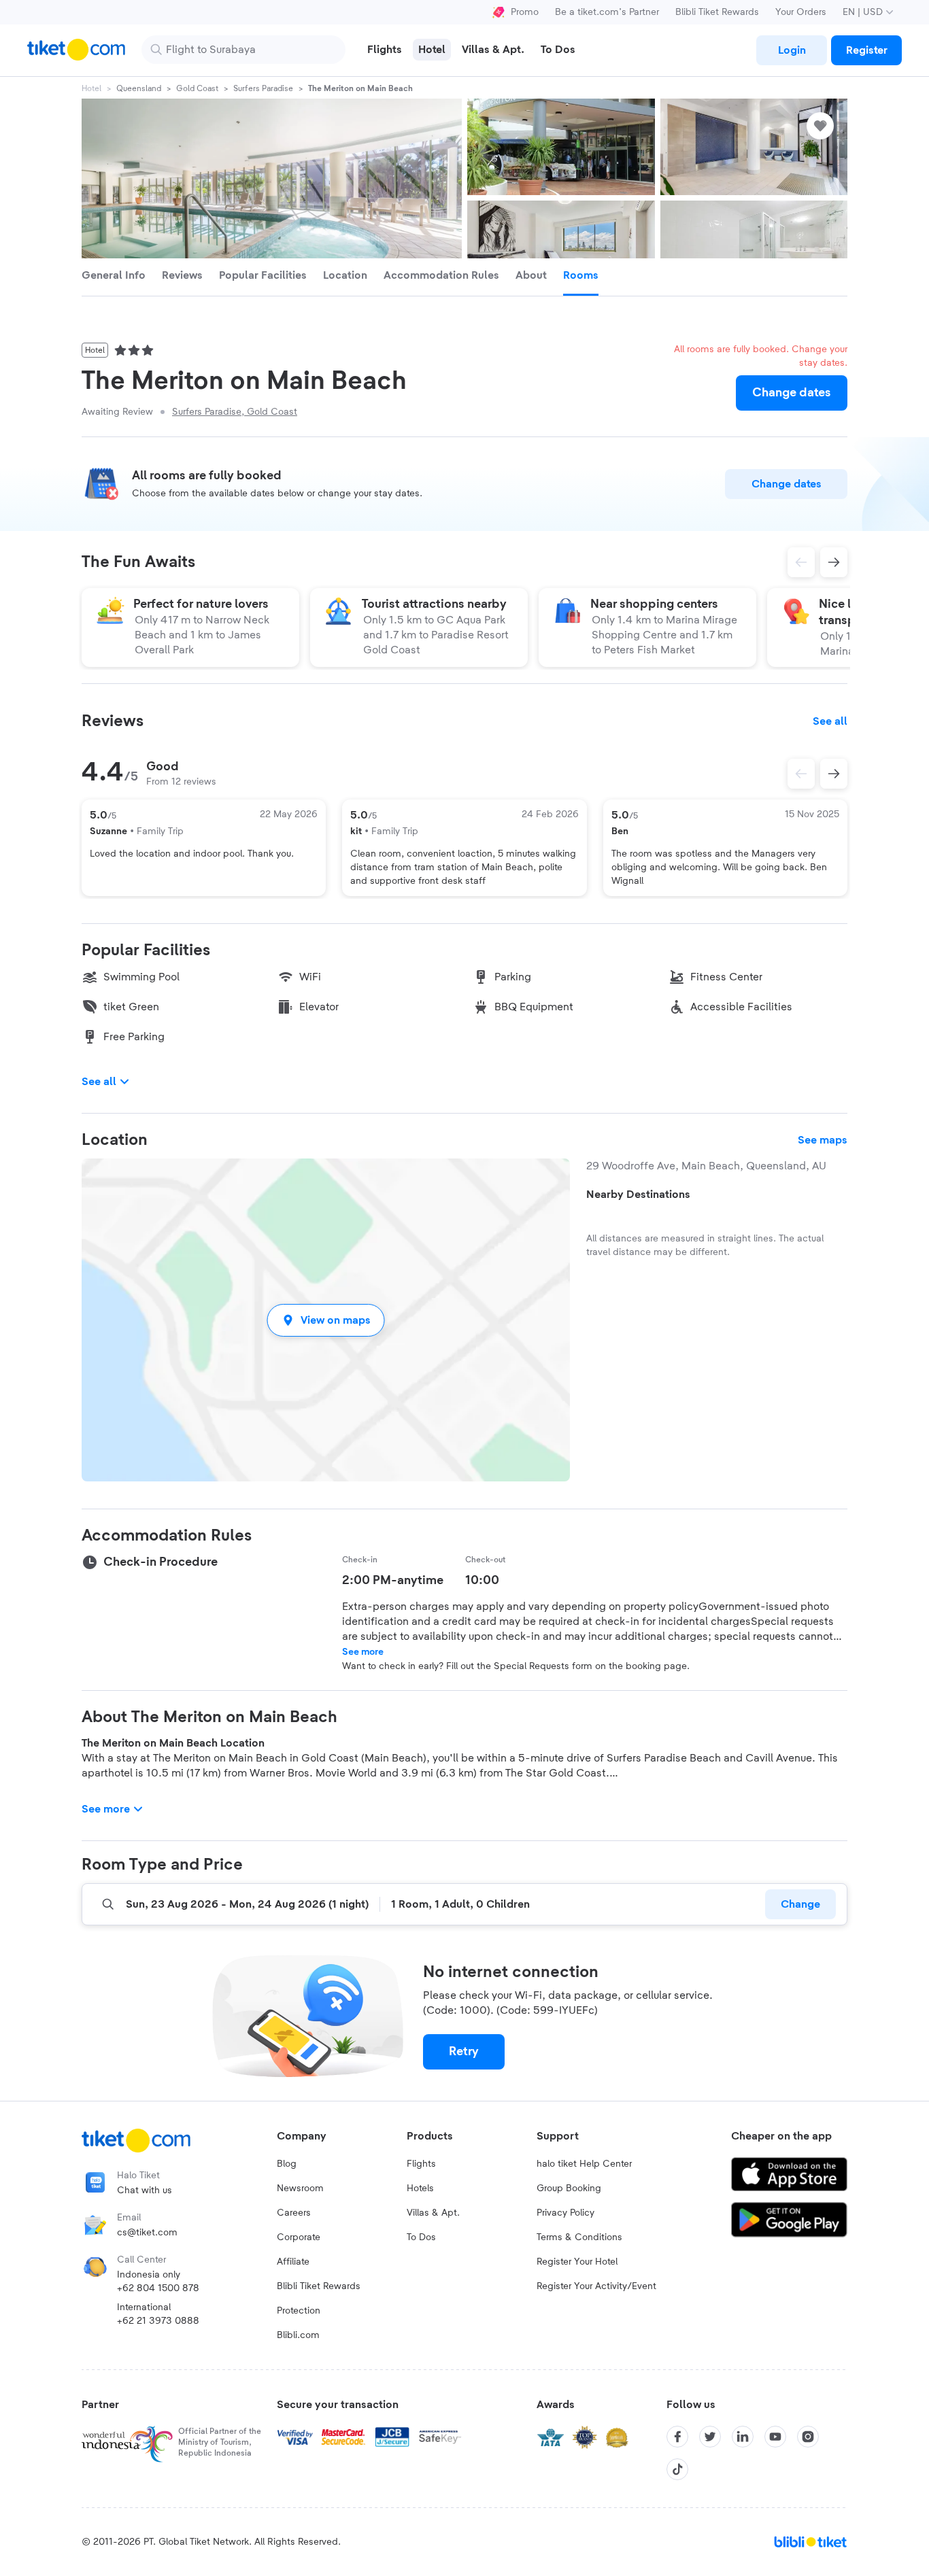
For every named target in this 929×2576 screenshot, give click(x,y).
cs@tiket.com (147, 2233)
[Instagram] (808, 2437)
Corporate (299, 2237)
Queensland (139, 88)
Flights (421, 2164)
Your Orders (801, 12)
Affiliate (293, 2262)
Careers (294, 2213)
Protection (299, 2311)
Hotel (91, 88)
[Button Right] (834, 774)
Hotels (420, 2188)
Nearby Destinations (638, 1195)
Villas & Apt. (433, 2213)
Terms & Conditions (579, 2237)
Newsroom (300, 2188)
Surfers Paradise (263, 88)
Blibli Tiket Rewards (717, 12)
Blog (287, 2164)
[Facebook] (677, 2437)
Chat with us (145, 2191)
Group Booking (569, 2188)
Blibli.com (298, 2335)
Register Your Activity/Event (596, 2286)
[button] (326, 1320)
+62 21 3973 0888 (158, 2321)
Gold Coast (197, 88)
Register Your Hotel (577, 2262)
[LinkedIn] (743, 2437)
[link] (792, 50)
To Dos (421, 2237)
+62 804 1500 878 (158, 2288)
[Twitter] (710, 2437)
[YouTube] (775, 2437)
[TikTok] (677, 2469)
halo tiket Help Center (584, 2164)
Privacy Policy (565, 2213)
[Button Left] (801, 774)
